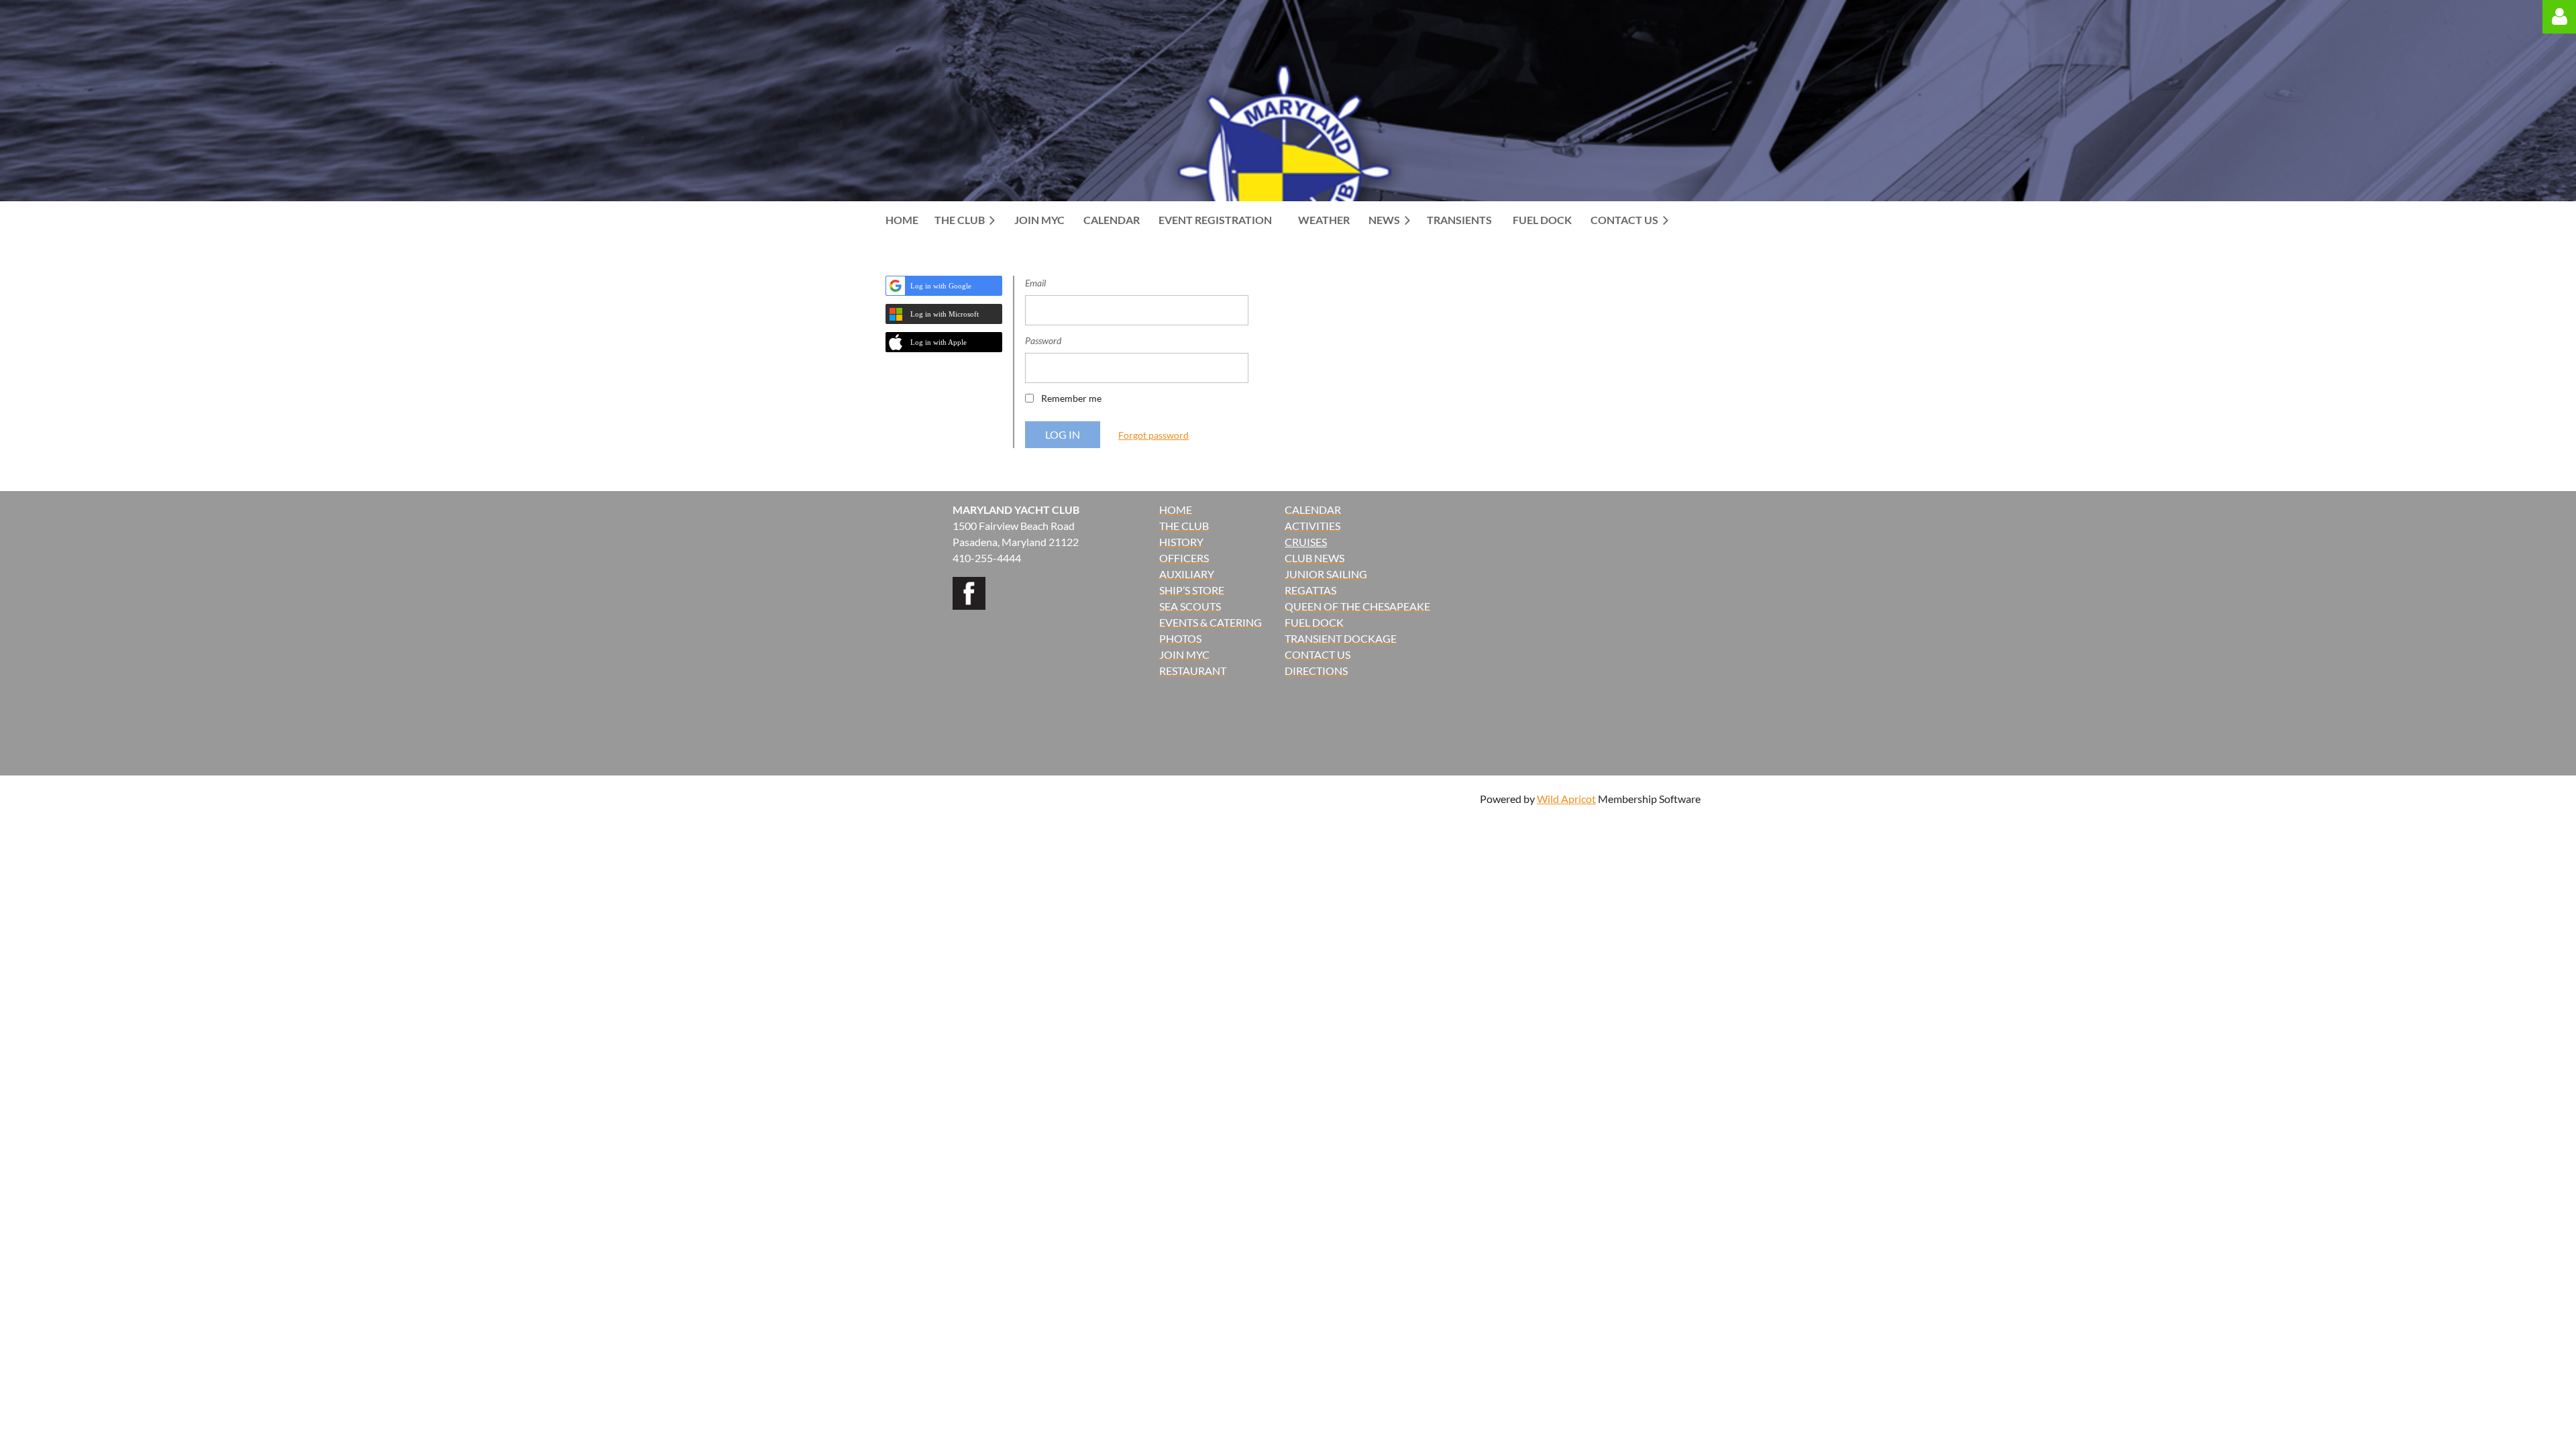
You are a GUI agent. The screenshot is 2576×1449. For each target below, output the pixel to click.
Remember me (1071, 398)
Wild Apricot (1566, 799)
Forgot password (1153, 435)
